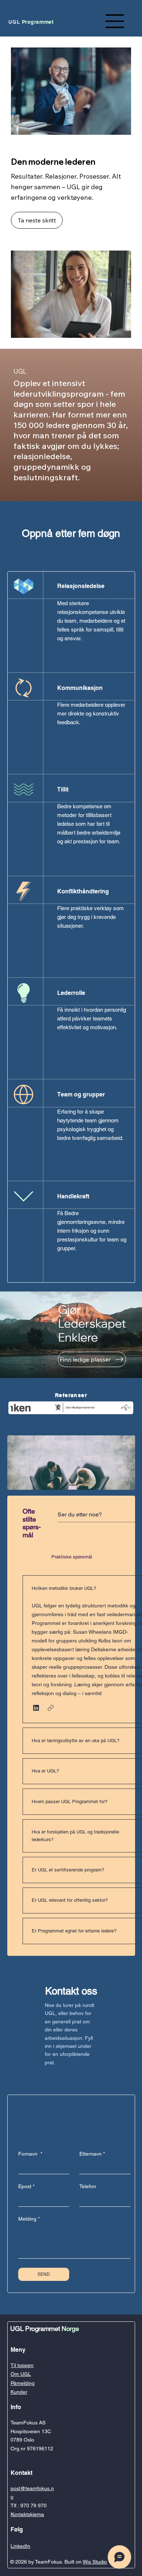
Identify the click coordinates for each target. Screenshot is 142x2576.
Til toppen (22, 2365)
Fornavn (30, 2154)
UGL (31, 22)
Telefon (88, 2186)
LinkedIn (20, 2546)
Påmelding (23, 2383)
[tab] (35, 1557)
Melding (29, 2219)
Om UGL (21, 2374)
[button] (36, 1708)
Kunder (19, 2392)
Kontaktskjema (27, 2514)
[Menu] (115, 21)
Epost (26, 2186)
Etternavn (92, 2154)
